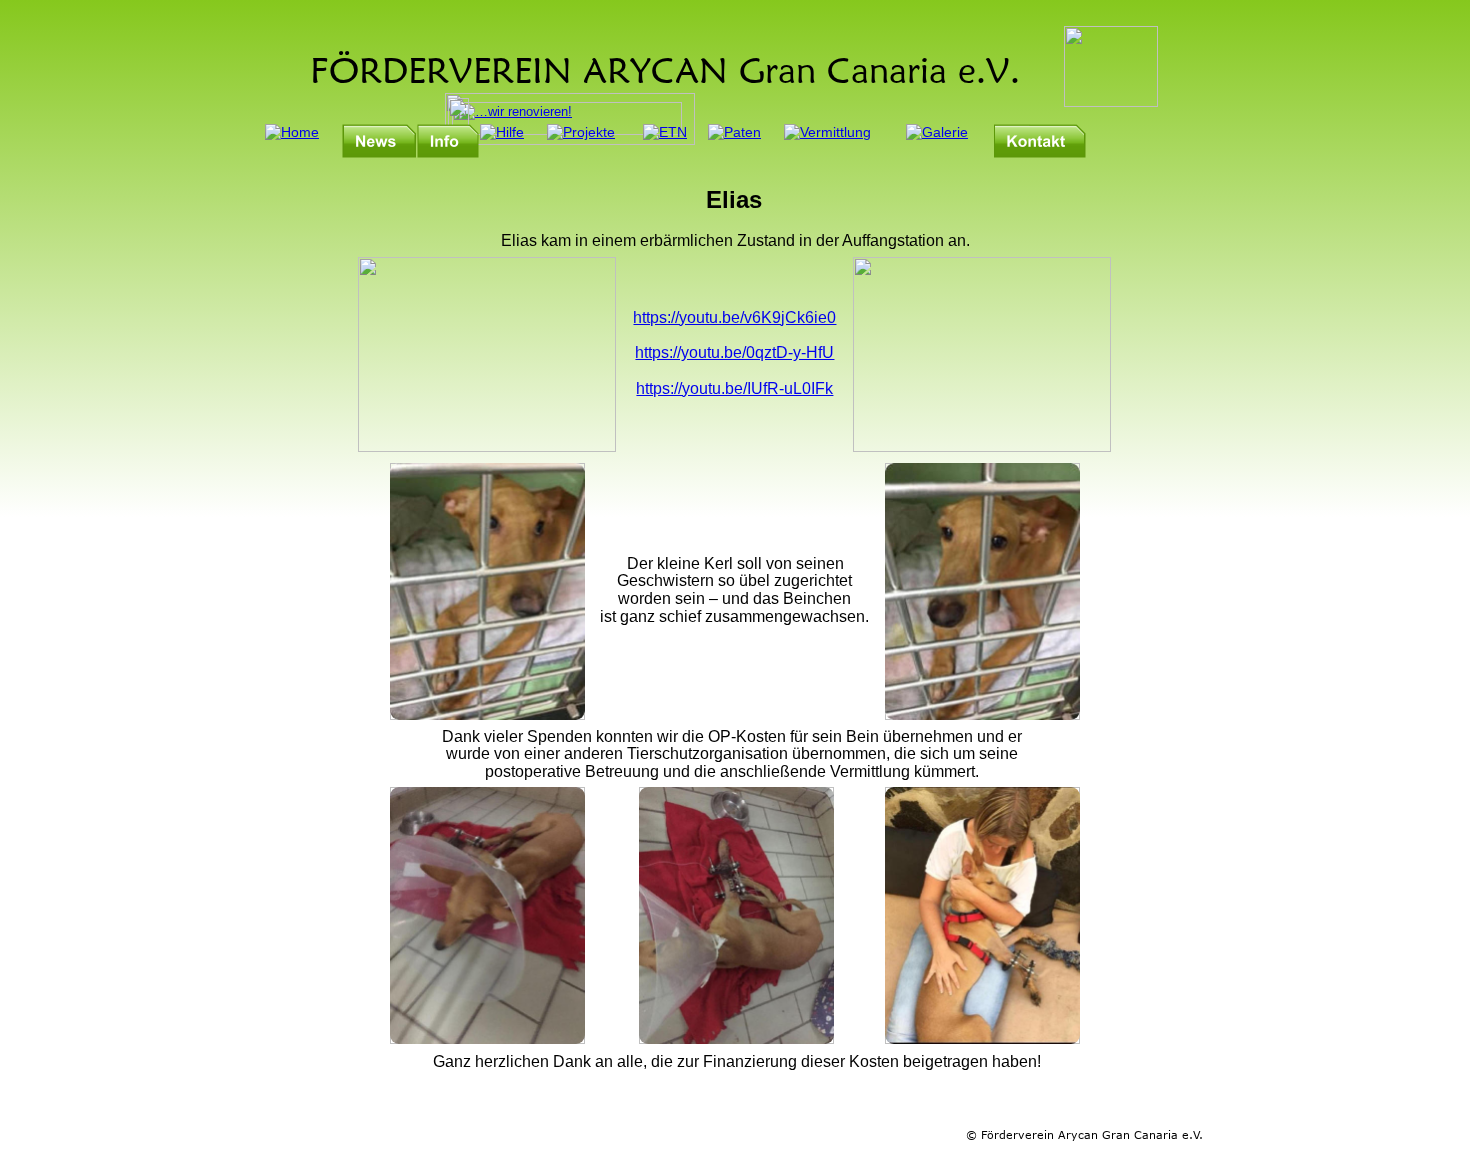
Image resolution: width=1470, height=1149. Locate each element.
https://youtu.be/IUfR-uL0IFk (734, 388)
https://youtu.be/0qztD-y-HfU (734, 352)
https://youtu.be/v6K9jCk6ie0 (734, 317)
